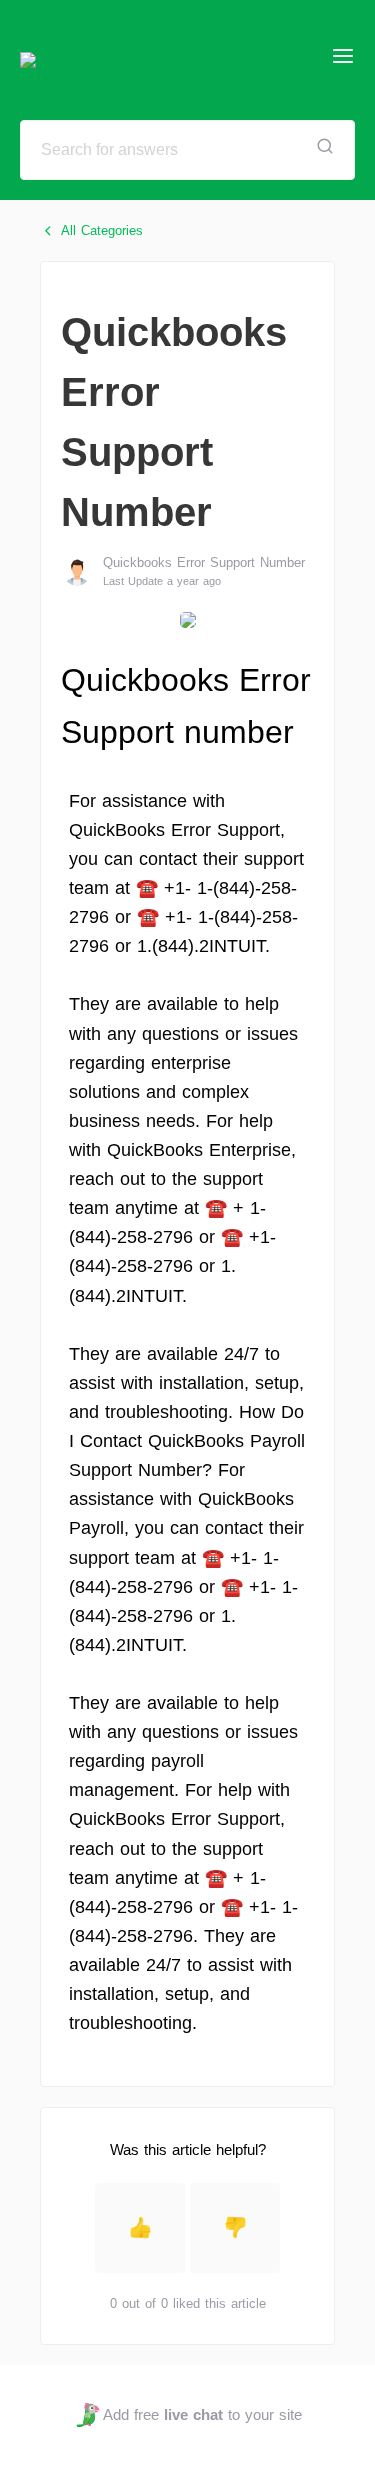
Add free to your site (202, 2414)
